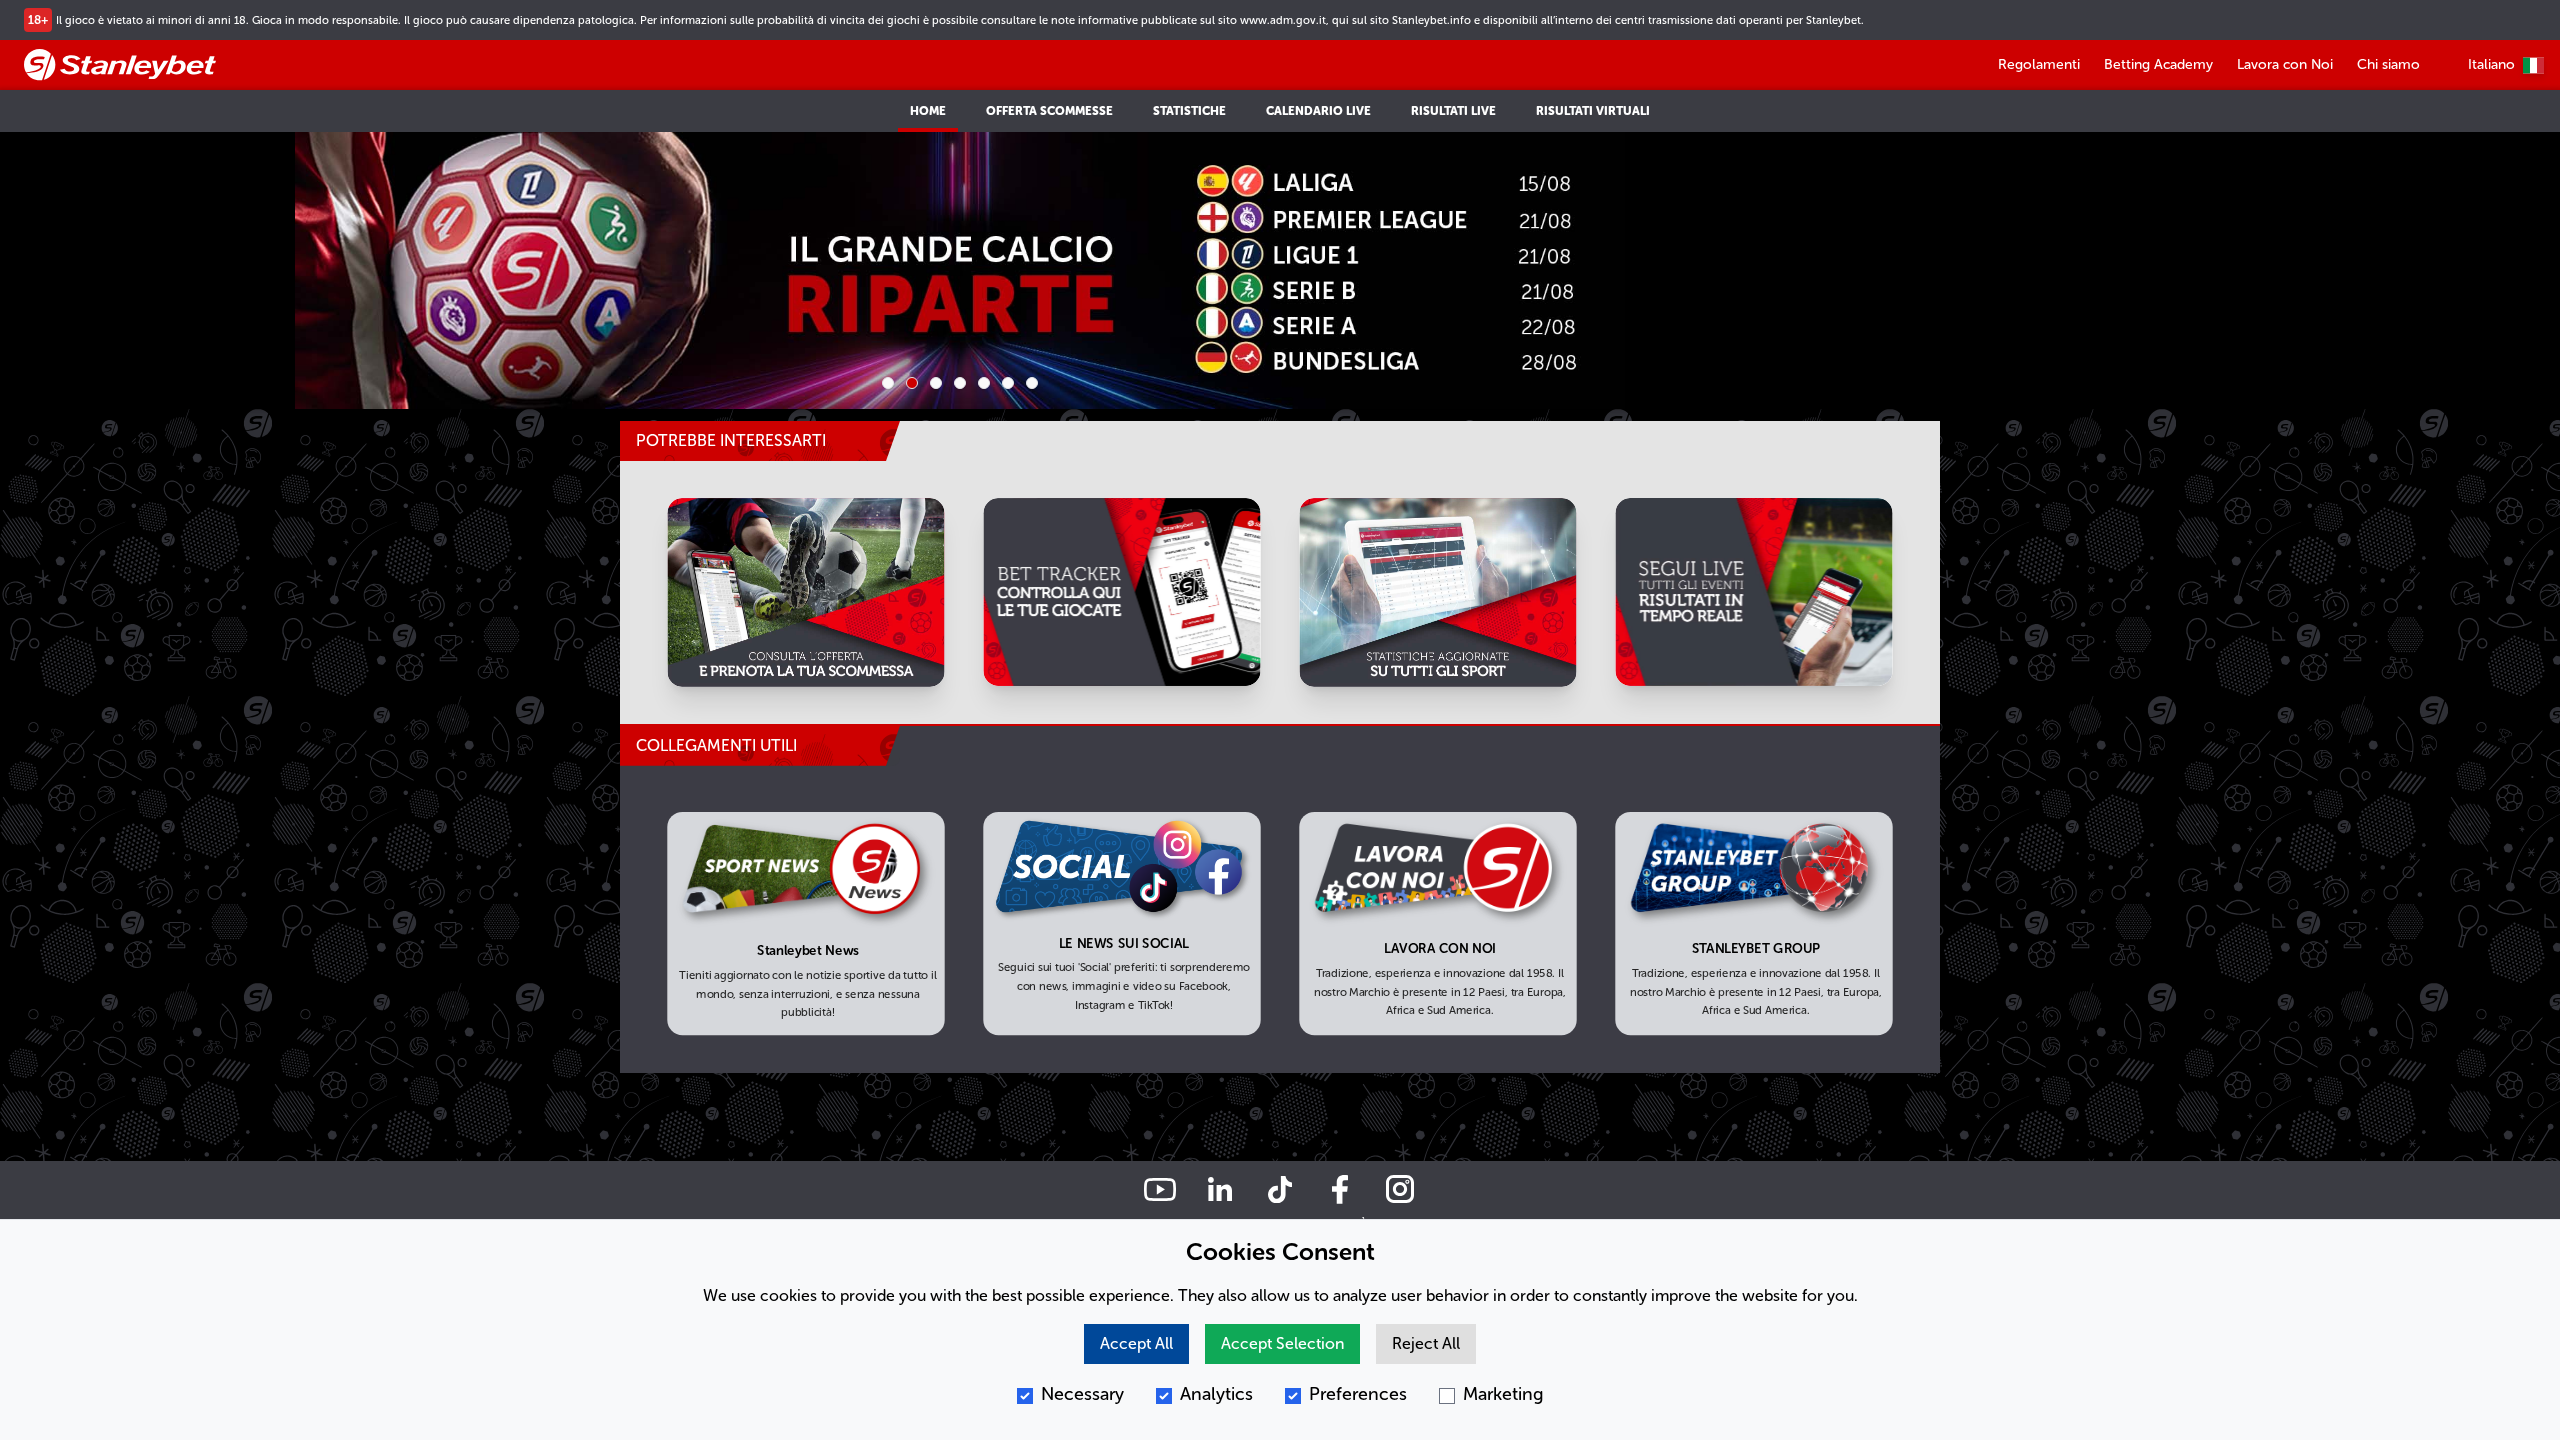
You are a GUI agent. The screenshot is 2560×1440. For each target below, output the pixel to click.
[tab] (760, 746)
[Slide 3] (936, 383)
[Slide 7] (1032, 383)
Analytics (1216, 1394)
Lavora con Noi (2285, 64)
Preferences (1358, 1394)
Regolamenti (2039, 64)
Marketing (1503, 1394)
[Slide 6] (1008, 383)
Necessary (1082, 1394)
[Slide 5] (984, 383)
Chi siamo (2388, 64)
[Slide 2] (912, 383)
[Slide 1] (888, 383)
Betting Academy (2158, 64)
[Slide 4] (960, 383)
